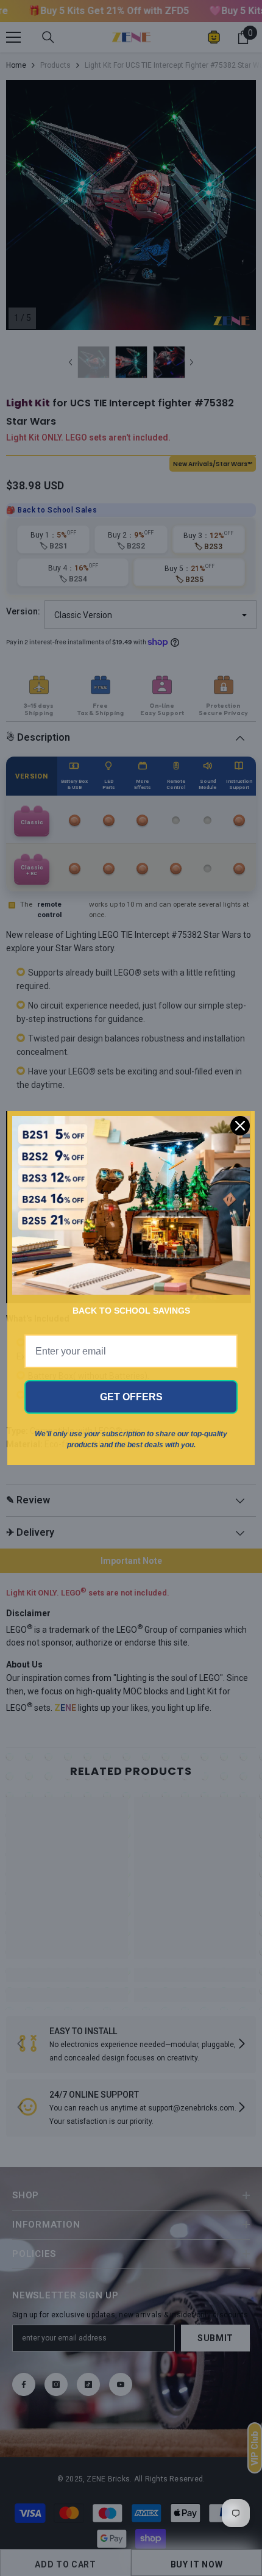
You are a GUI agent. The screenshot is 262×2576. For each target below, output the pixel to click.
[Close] (240, 1126)
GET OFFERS (131, 1397)
